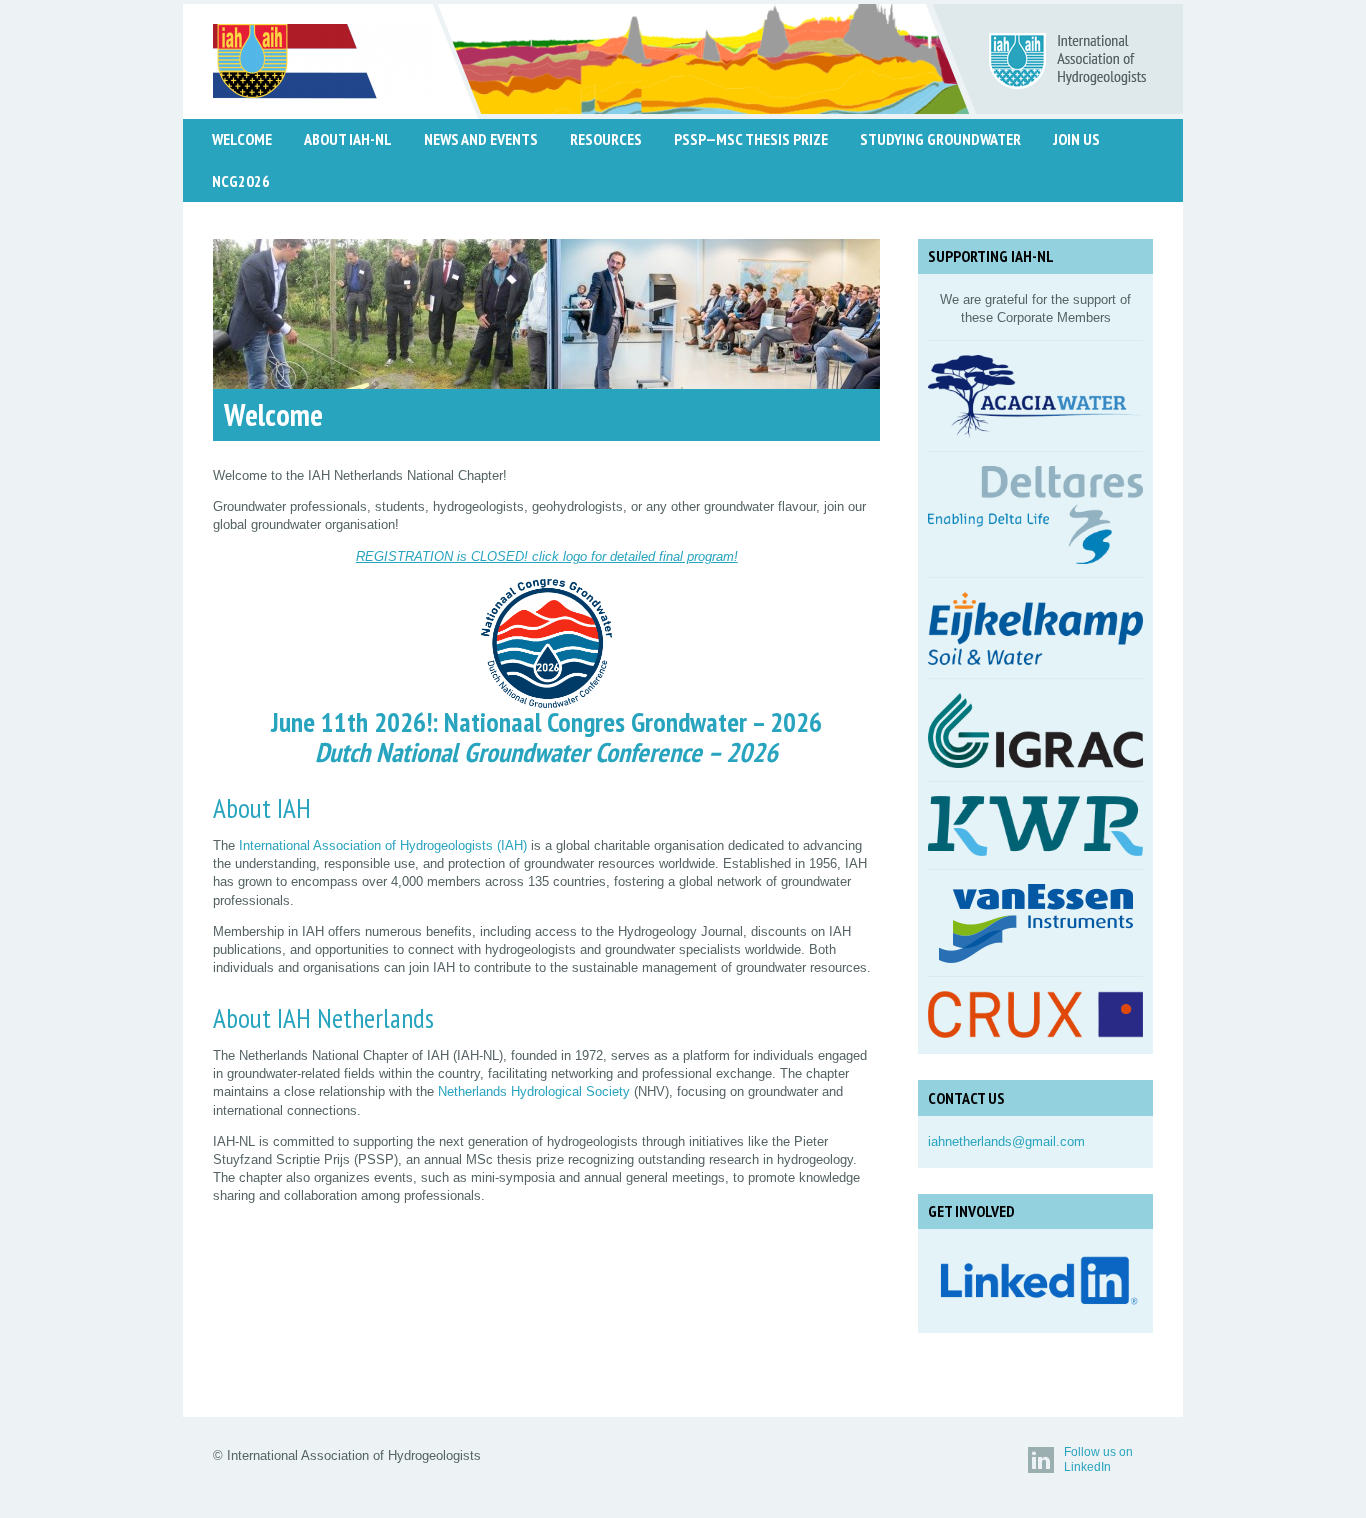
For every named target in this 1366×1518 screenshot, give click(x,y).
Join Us (1076, 139)
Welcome (242, 139)
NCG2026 (241, 181)
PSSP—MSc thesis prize (751, 139)
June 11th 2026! (351, 722)
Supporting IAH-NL (991, 256)
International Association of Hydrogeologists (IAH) (383, 845)
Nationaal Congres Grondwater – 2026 (633, 722)
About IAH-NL (348, 139)
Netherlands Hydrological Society (534, 1091)
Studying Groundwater (940, 139)
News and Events (481, 139)
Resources (606, 139)
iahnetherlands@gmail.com (1006, 1141)
